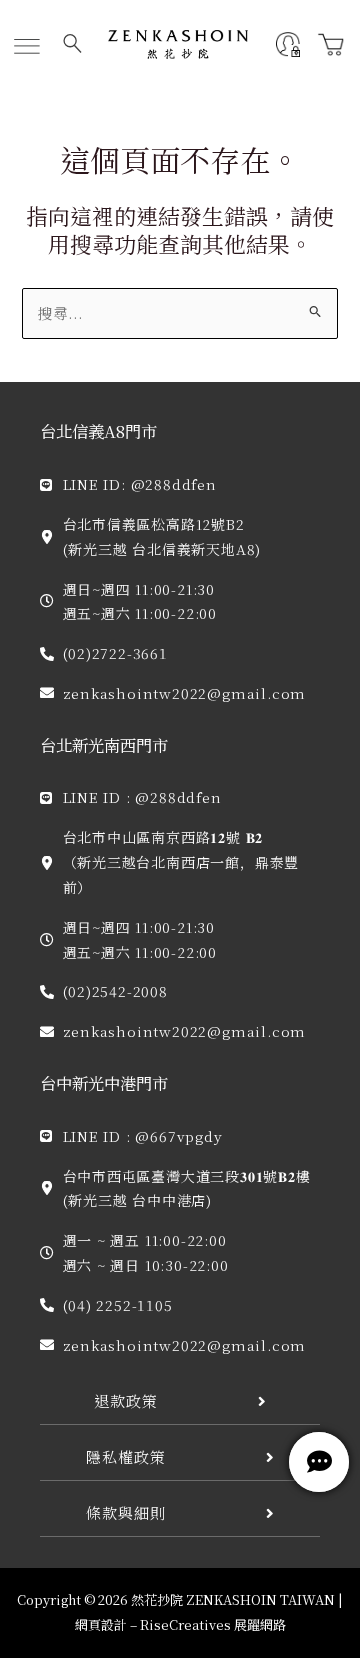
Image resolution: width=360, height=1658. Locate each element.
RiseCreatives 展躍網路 (213, 1624)
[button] (27, 47)
